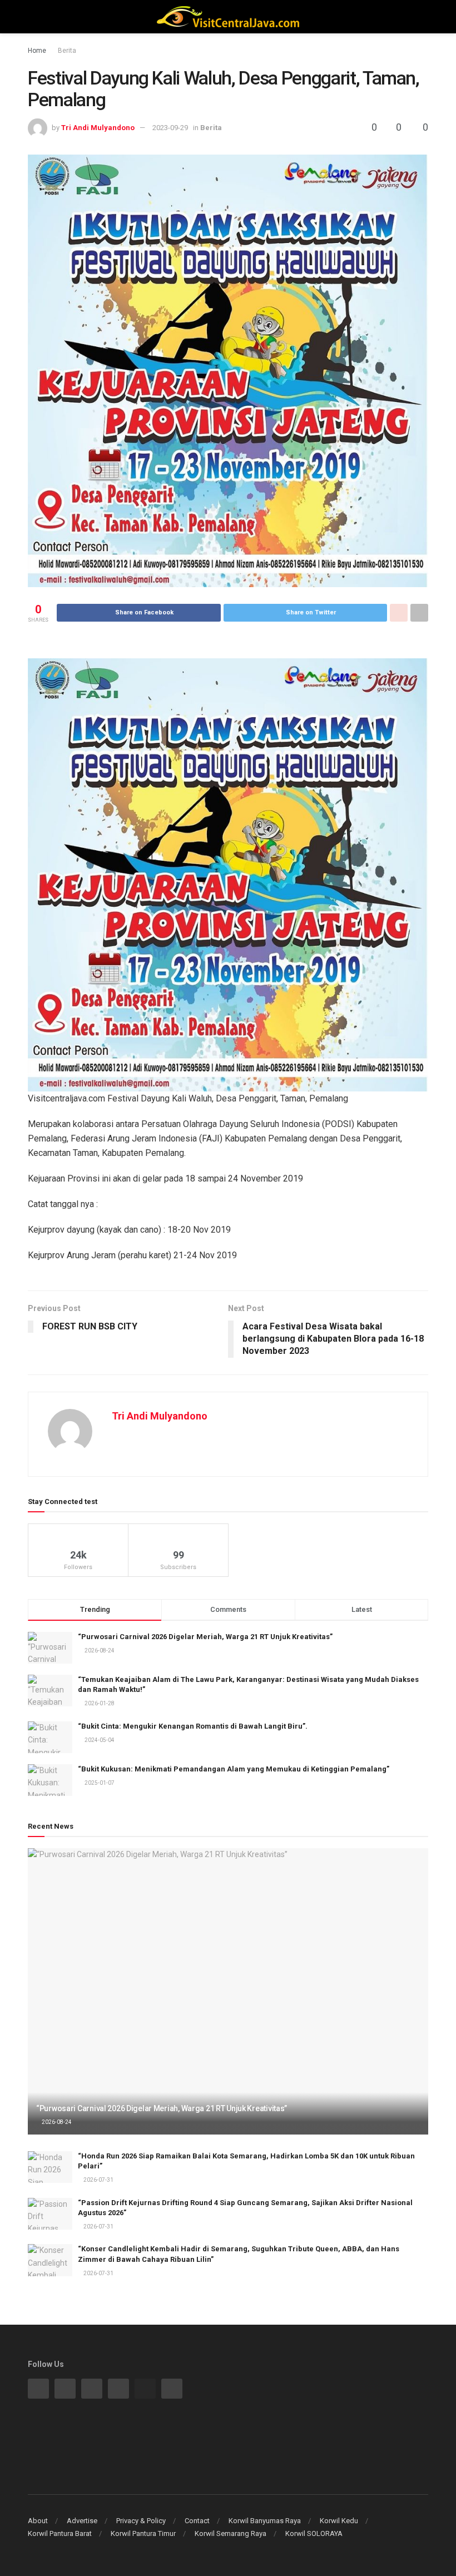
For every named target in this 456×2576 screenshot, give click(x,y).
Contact (197, 2521)
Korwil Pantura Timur (143, 2533)
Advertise (82, 2521)
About (38, 2521)
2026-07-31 (98, 2180)
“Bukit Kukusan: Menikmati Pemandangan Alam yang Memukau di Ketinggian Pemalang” (234, 1769)
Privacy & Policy (141, 2521)
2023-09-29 (170, 128)
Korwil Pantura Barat (60, 2533)
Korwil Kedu (339, 2521)
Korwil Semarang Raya (231, 2533)
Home (37, 51)
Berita (67, 51)
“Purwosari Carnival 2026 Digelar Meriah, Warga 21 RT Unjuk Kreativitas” (205, 1637)
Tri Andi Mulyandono (98, 128)
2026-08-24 (56, 2122)
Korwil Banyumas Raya (265, 2521)
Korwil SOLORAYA (314, 2533)
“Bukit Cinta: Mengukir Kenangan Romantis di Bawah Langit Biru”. (193, 1726)
